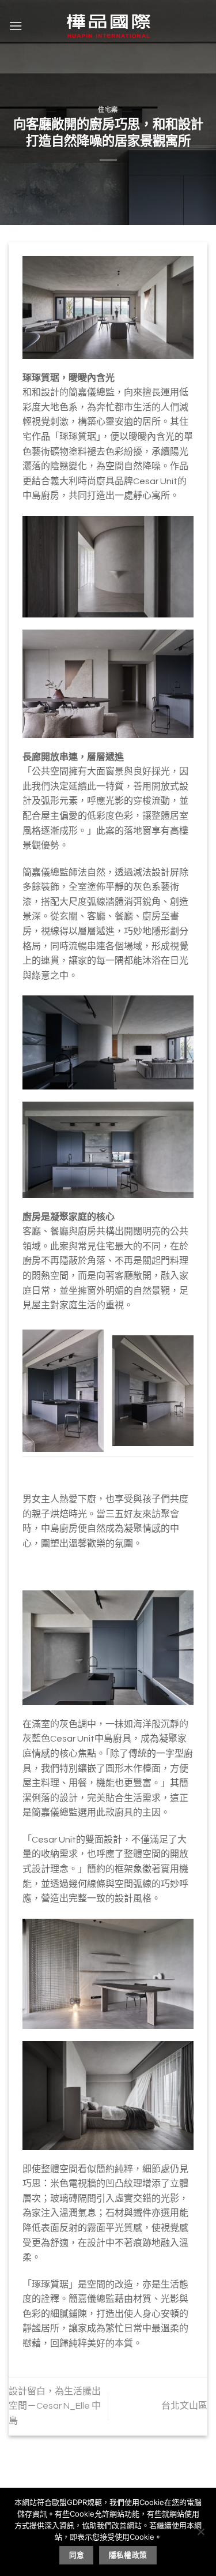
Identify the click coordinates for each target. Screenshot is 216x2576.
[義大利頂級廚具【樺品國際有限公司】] (108, 26)
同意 (77, 2555)
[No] (200, 2535)
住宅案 (108, 110)
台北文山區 (184, 2406)
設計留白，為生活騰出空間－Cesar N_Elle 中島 (55, 2406)
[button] (16, 26)
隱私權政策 (128, 2555)
